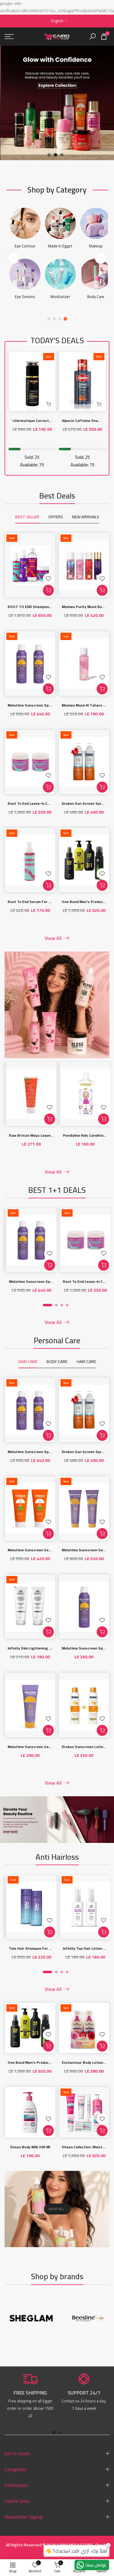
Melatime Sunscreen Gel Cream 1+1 (38, 1550)
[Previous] (13, 258)
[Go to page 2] (54, 319)
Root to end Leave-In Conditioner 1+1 (40, 803)
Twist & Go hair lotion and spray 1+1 (82, 1949)
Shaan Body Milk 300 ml (30, 2147)
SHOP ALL (56, 2209)
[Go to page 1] (49, 319)
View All (53, 938)
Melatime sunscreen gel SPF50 (35, 1747)
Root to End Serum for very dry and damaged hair (51, 902)
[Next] (101, 258)
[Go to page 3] (60, 319)
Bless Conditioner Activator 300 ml (72, 1136)
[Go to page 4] (65, 319)
